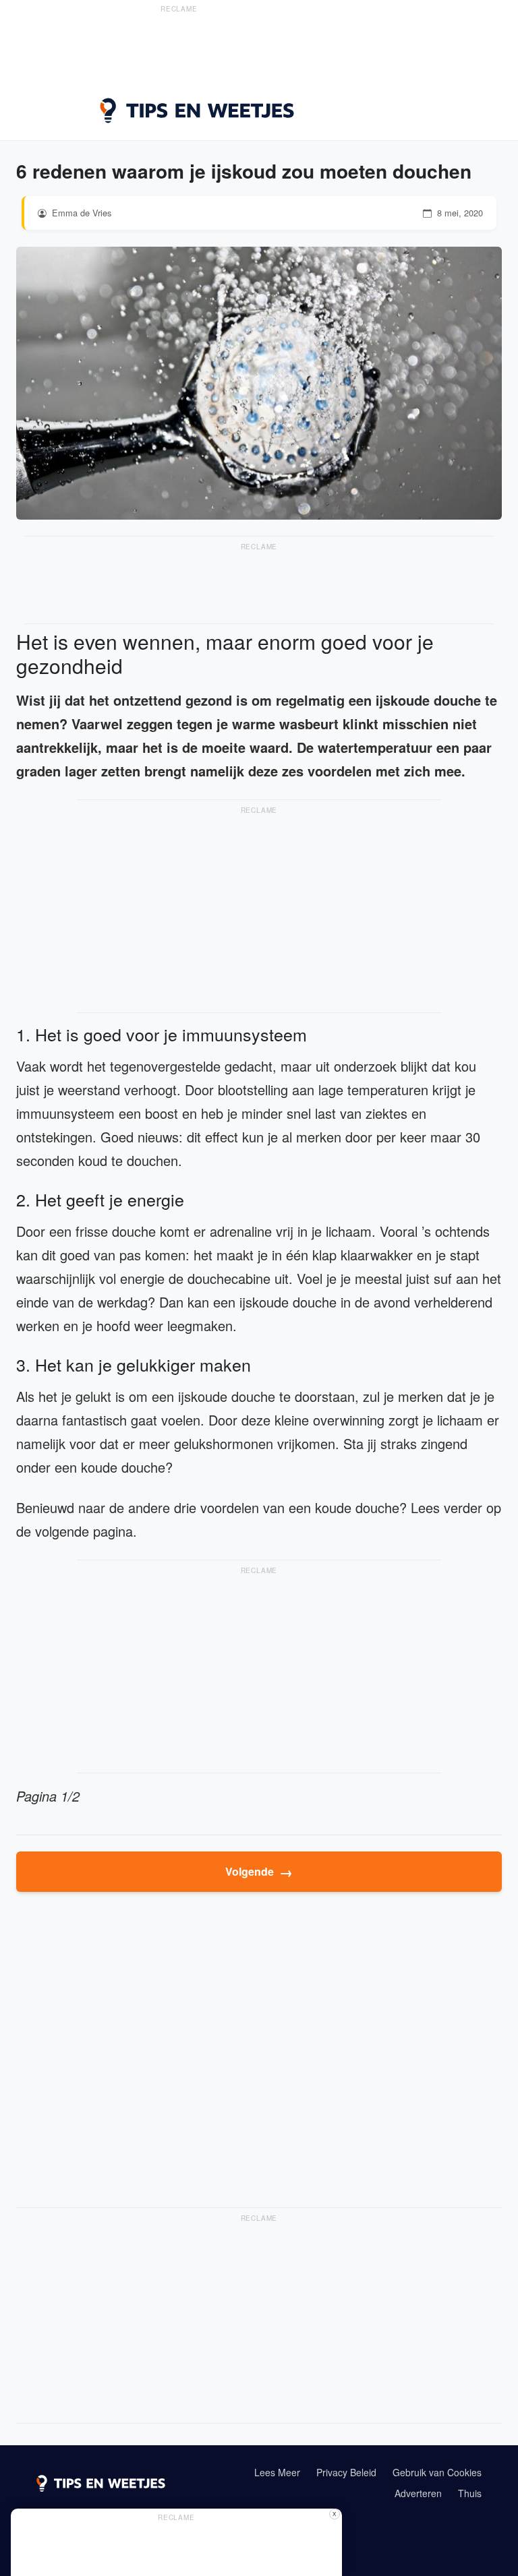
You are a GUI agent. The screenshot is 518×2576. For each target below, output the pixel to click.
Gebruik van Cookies (437, 2472)
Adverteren (418, 2493)
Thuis (470, 2493)
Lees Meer (277, 2472)
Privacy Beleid (346, 2472)
